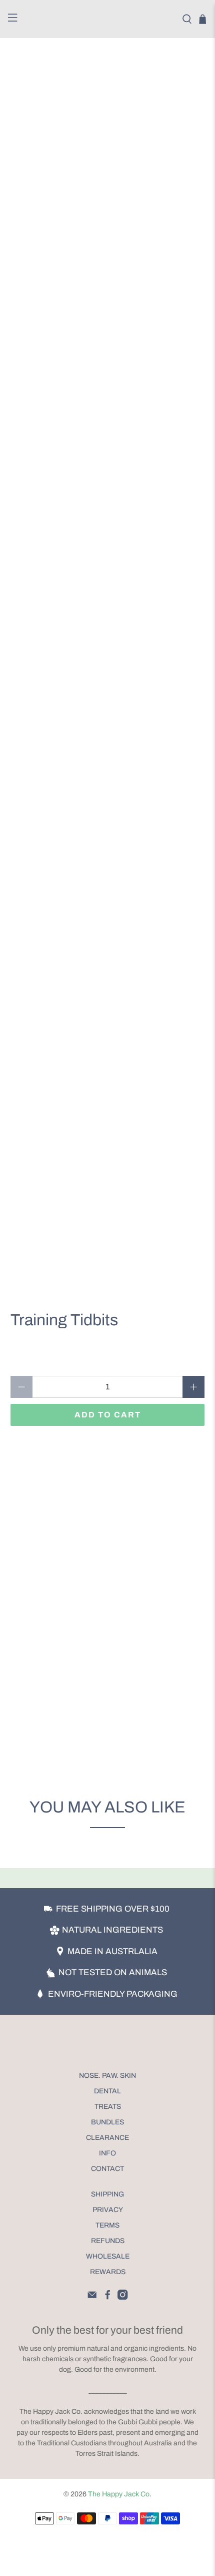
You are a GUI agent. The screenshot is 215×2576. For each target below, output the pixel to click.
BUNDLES (107, 2122)
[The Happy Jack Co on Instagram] (122, 2297)
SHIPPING (107, 2194)
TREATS (108, 2107)
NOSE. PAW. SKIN (107, 2076)
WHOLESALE (108, 2256)
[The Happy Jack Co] (108, 19)
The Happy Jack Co (119, 2494)
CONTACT (107, 2169)
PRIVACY (108, 2210)
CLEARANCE (107, 2138)
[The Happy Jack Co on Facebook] (107, 2297)
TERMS (107, 2225)
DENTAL (107, 2091)
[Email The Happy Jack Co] (92, 2297)
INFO (107, 2153)
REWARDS (108, 2272)
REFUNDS (108, 2241)
